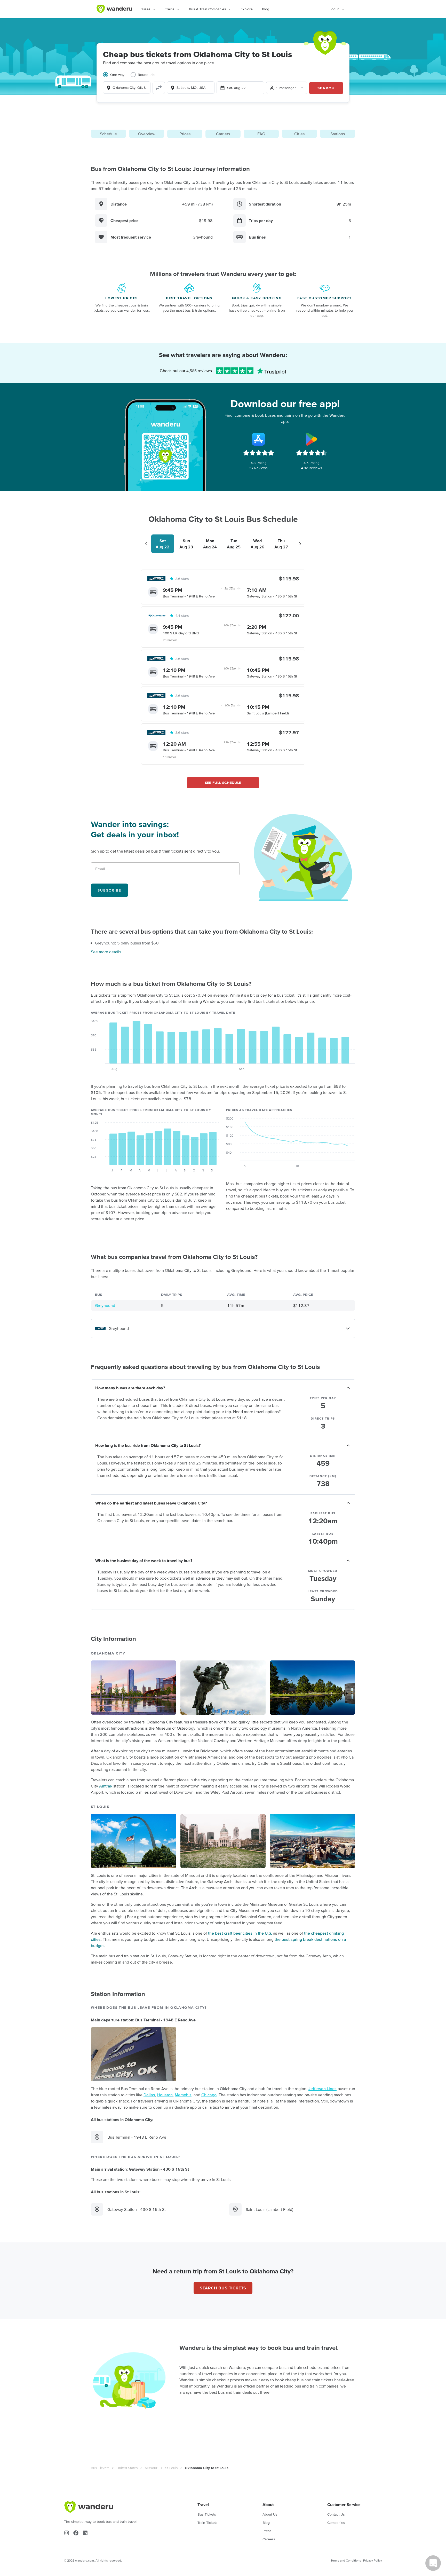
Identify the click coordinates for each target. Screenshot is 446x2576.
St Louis (172, 2468)
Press (267, 2531)
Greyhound (105, 1305)
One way (117, 75)
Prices (185, 134)
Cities (299, 134)
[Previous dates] (146, 544)
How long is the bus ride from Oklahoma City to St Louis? (148, 1445)
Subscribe (109, 890)
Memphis (183, 2095)
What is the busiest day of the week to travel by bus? (144, 1561)
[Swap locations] (159, 88)
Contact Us (336, 2514)
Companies (336, 2523)
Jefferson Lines (322, 2089)
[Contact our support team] (433, 2563)
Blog (266, 9)
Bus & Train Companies (208, 9)
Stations (338, 134)
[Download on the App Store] (259, 439)
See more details (106, 952)
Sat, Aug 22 (236, 88)
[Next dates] (300, 544)
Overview (147, 134)
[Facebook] (76, 2533)
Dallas (149, 2095)
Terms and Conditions (346, 2560)
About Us (270, 2514)
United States (127, 2468)
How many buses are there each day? (130, 1388)
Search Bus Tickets (223, 2288)
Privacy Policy (373, 2560)
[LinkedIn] (85, 2533)
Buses (145, 9)
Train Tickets (208, 2523)
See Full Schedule (223, 783)
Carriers (223, 134)
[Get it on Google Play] (312, 439)
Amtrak (106, 1786)
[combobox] (127, 88)
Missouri (152, 2468)
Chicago (209, 2095)
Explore (247, 9)
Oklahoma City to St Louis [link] (207, 2468)
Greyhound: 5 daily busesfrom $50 (127, 943)
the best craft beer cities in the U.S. (240, 1933)
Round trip (146, 75)
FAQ (261, 134)
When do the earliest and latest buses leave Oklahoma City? (151, 1503)
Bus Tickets (100, 2468)
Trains (170, 9)
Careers (269, 2539)
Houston (165, 2095)
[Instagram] (67, 2533)
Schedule (108, 134)
